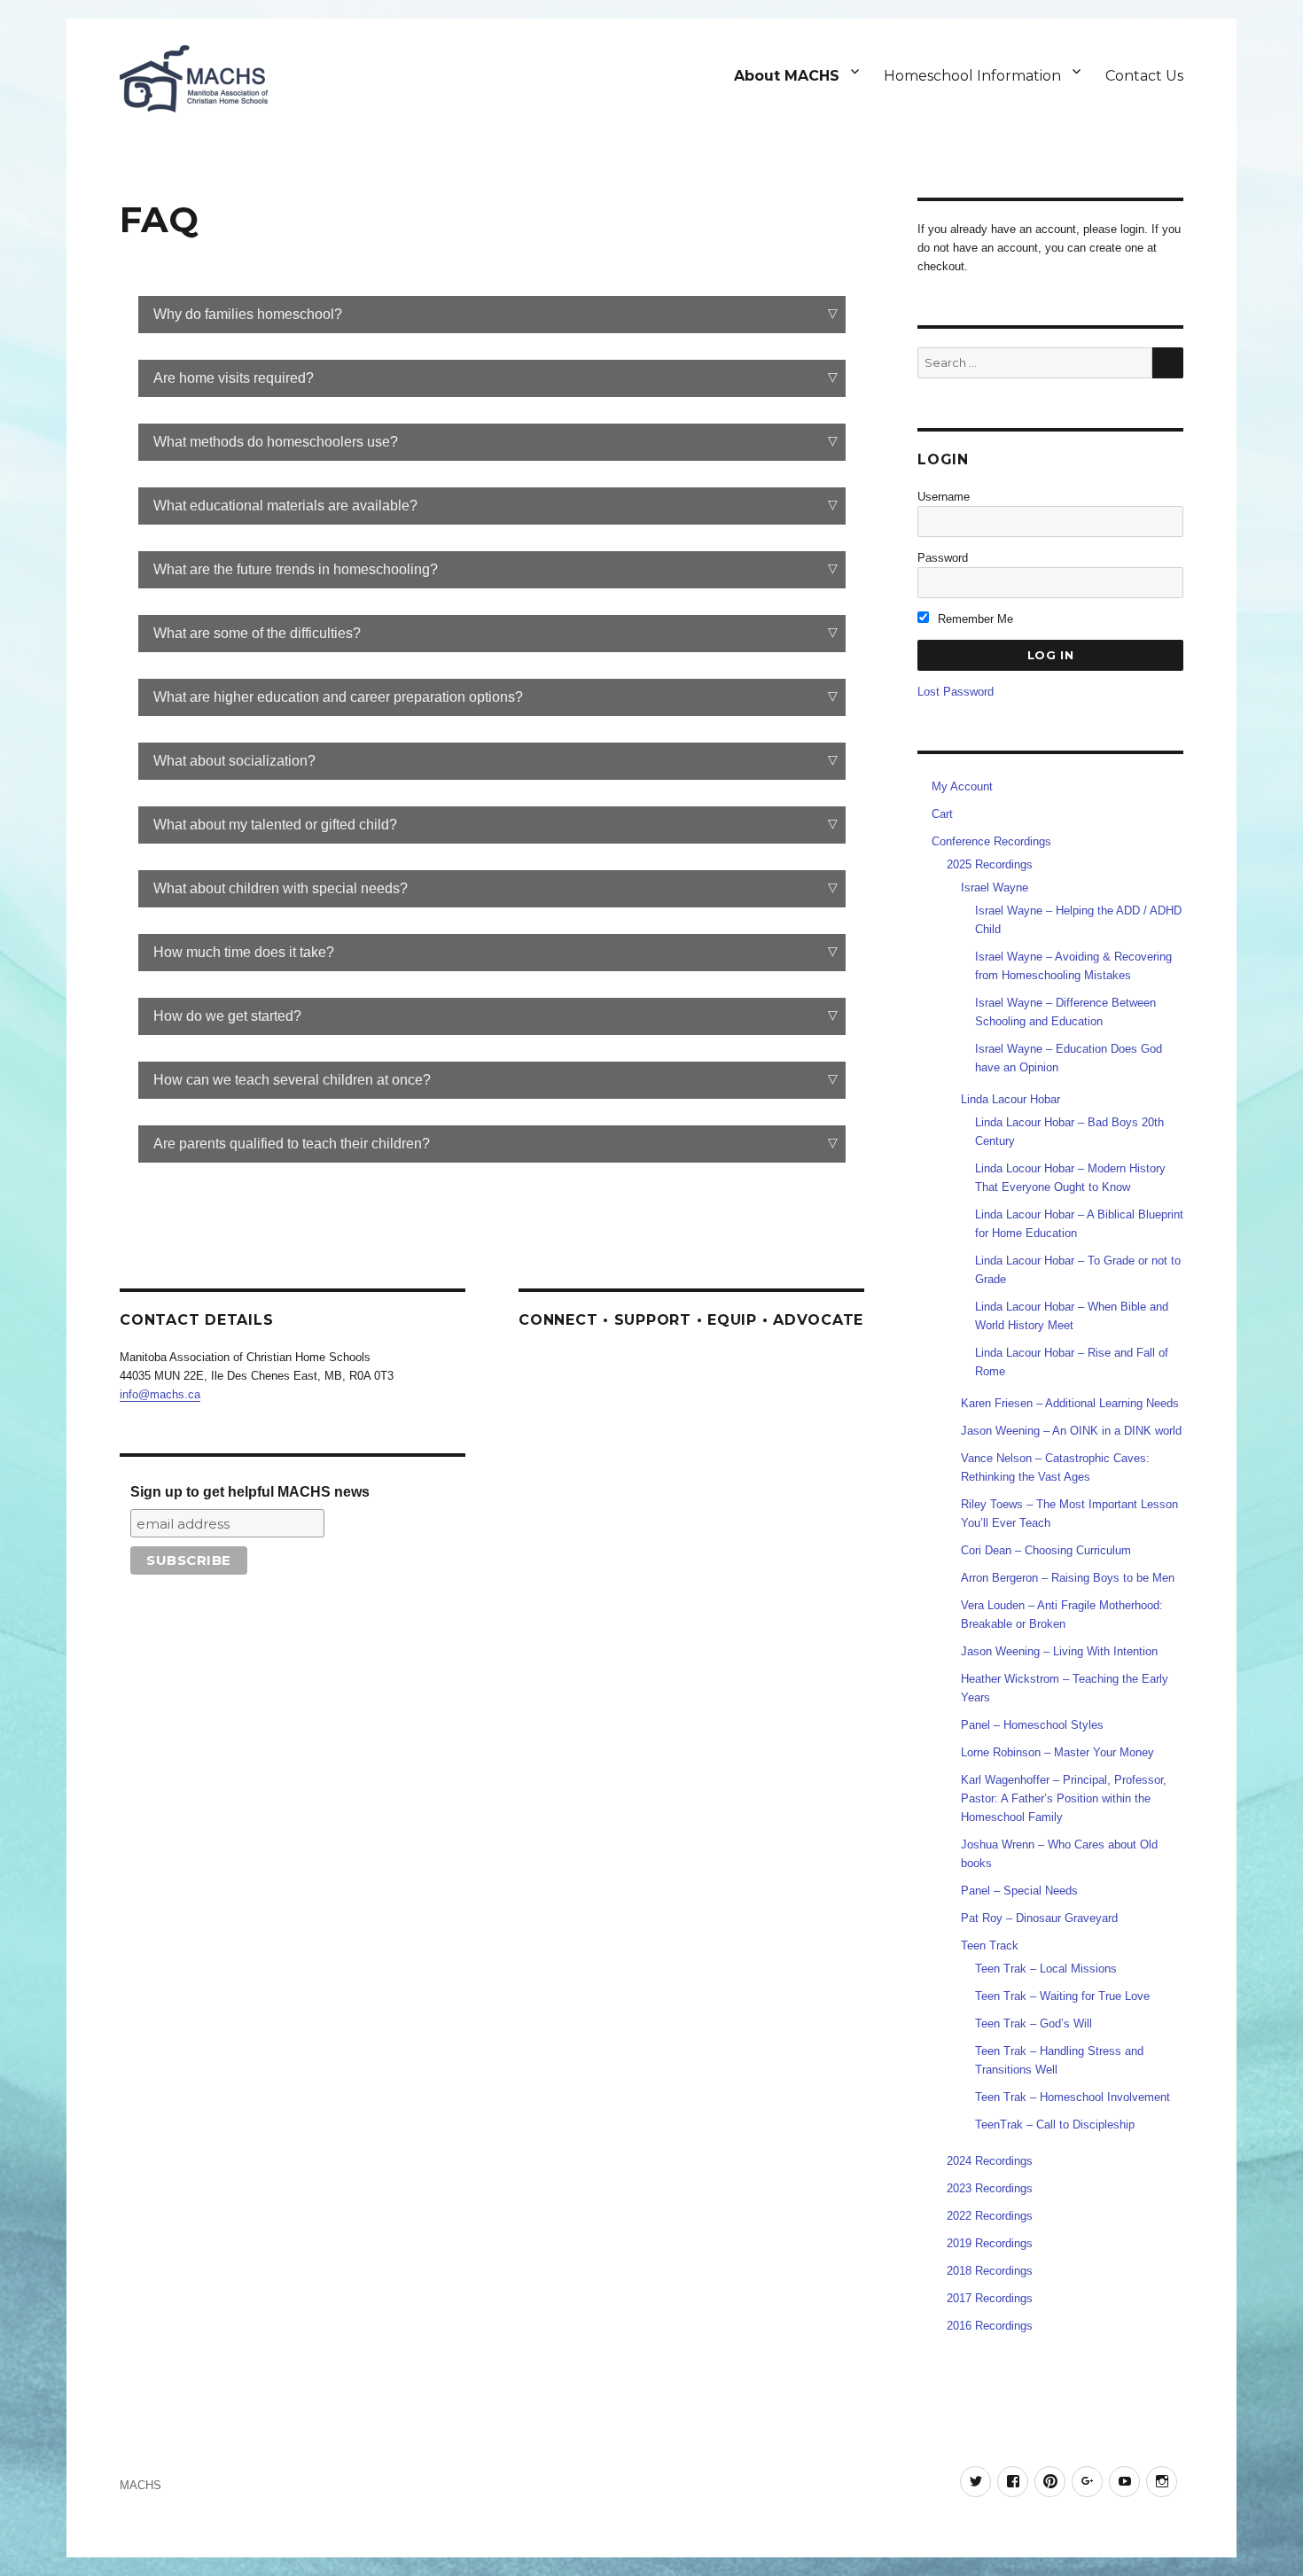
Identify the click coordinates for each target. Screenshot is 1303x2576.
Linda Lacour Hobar (1010, 1099)
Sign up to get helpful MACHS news (250, 1492)
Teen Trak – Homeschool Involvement (1073, 2097)
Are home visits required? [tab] (234, 378)
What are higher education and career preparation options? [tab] (338, 697)
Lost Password (956, 692)
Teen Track (990, 1946)
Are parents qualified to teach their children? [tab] (292, 1144)
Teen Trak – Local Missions (1046, 1969)
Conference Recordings (991, 841)
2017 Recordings (990, 2298)
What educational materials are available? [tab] (285, 506)
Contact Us (1144, 76)
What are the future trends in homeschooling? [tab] (296, 569)
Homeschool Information (972, 76)
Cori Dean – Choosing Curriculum (1046, 1550)
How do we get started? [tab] (227, 1016)
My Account (962, 786)
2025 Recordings (990, 864)
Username (944, 497)
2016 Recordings (990, 2326)
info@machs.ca (160, 1394)
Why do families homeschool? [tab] (248, 314)
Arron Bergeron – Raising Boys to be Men (1068, 1578)
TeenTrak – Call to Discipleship (1055, 2125)
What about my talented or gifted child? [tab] (275, 825)
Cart (942, 814)
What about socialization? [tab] (234, 761)
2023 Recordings (990, 2188)
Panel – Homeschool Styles (1032, 1725)
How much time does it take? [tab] (244, 952)
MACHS (140, 2485)
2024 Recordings (990, 2161)
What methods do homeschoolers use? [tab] (276, 442)
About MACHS (787, 76)
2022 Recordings (990, 2216)
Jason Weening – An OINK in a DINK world (1071, 1431)
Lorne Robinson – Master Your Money (1057, 1752)
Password (943, 558)
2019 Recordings (990, 2243)
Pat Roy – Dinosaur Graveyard (1039, 1918)
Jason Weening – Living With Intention (1059, 1651)
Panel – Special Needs (1019, 1891)
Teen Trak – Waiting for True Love (1062, 1996)
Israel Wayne (995, 887)
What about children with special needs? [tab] (281, 888)
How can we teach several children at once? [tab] (292, 1080)
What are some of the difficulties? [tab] (257, 633)
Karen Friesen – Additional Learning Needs (1070, 1403)
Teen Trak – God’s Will (1034, 2023)
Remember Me (974, 619)
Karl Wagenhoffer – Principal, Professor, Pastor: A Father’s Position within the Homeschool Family (1064, 1798)
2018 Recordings (990, 2271)
